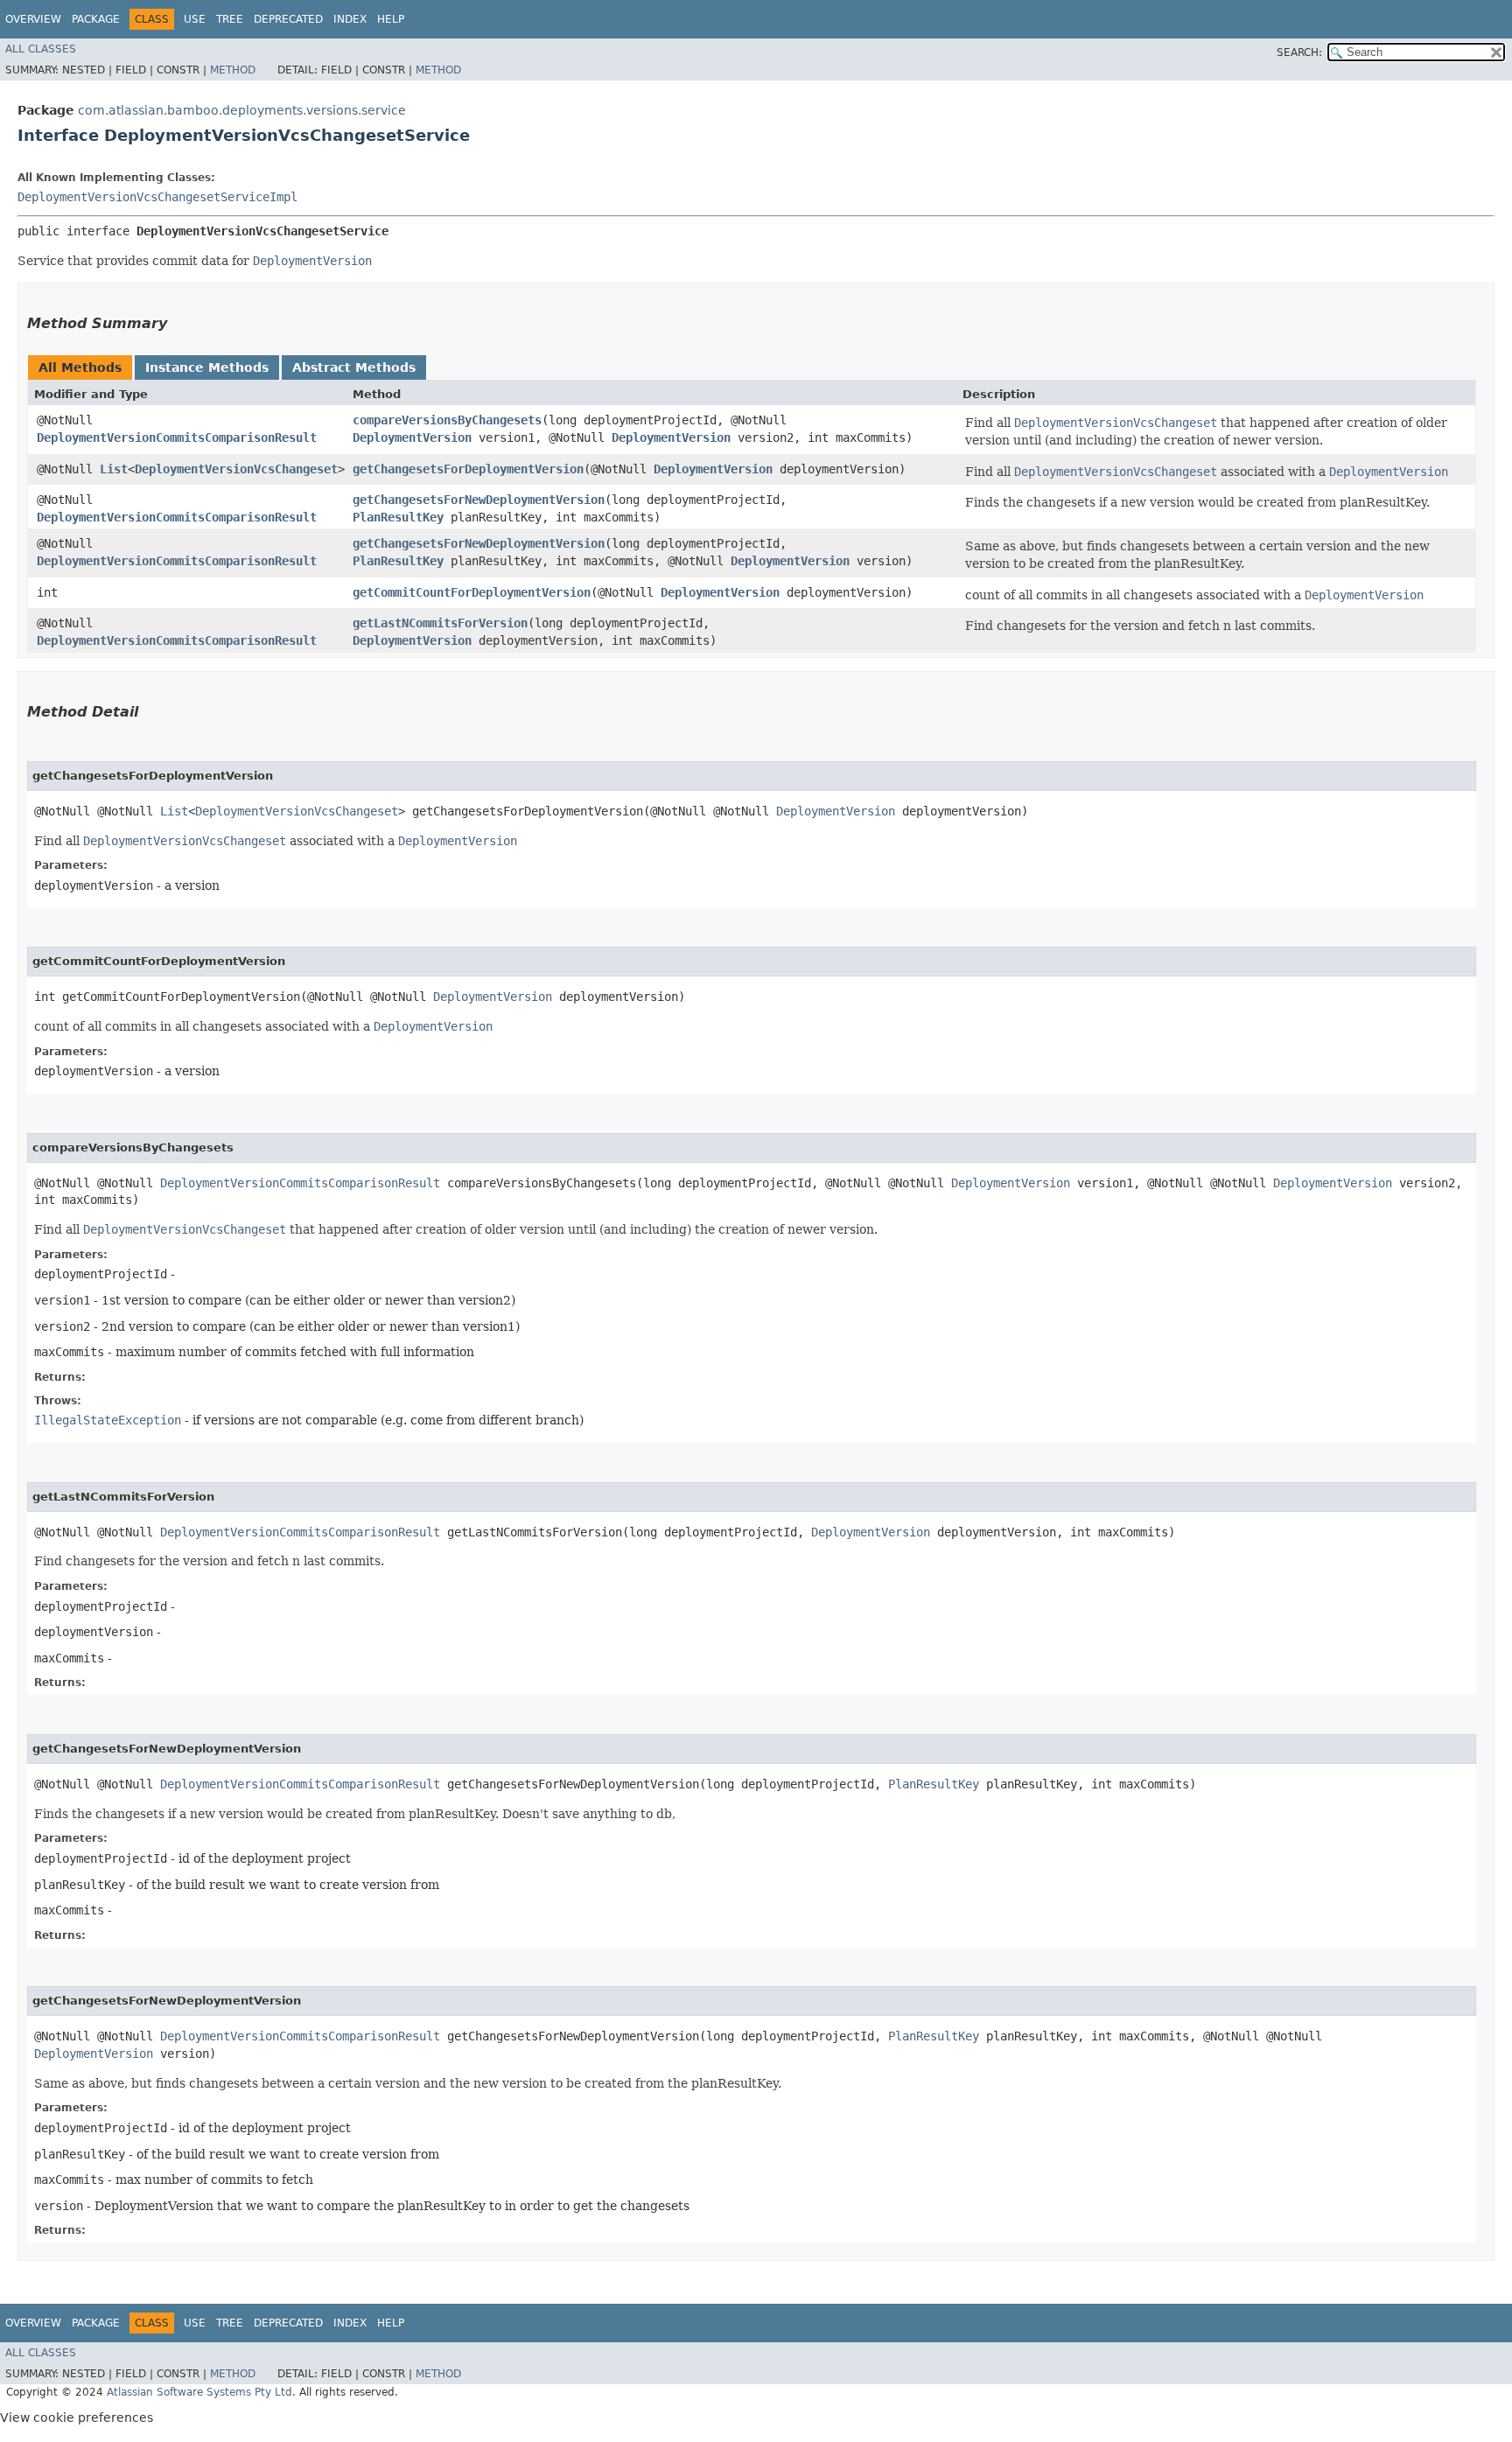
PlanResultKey (398, 517)
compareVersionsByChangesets (447, 420)
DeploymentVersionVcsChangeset (236, 469)
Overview (33, 19)
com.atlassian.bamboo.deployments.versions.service (242, 110)
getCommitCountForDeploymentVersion (472, 592)
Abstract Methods (354, 367)
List (114, 469)
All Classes (41, 49)
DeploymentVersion (412, 437)
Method (233, 70)
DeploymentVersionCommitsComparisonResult (177, 437)
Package (96, 19)
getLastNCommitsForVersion (440, 623)
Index (350, 19)
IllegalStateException (108, 1420)
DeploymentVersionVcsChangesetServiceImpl (157, 197)
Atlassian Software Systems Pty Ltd (199, 2392)
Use (195, 19)
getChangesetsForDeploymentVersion (468, 469)
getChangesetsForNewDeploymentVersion (479, 500)
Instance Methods (207, 367)
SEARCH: (1299, 52)
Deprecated (288, 19)
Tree (230, 19)
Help (391, 19)
